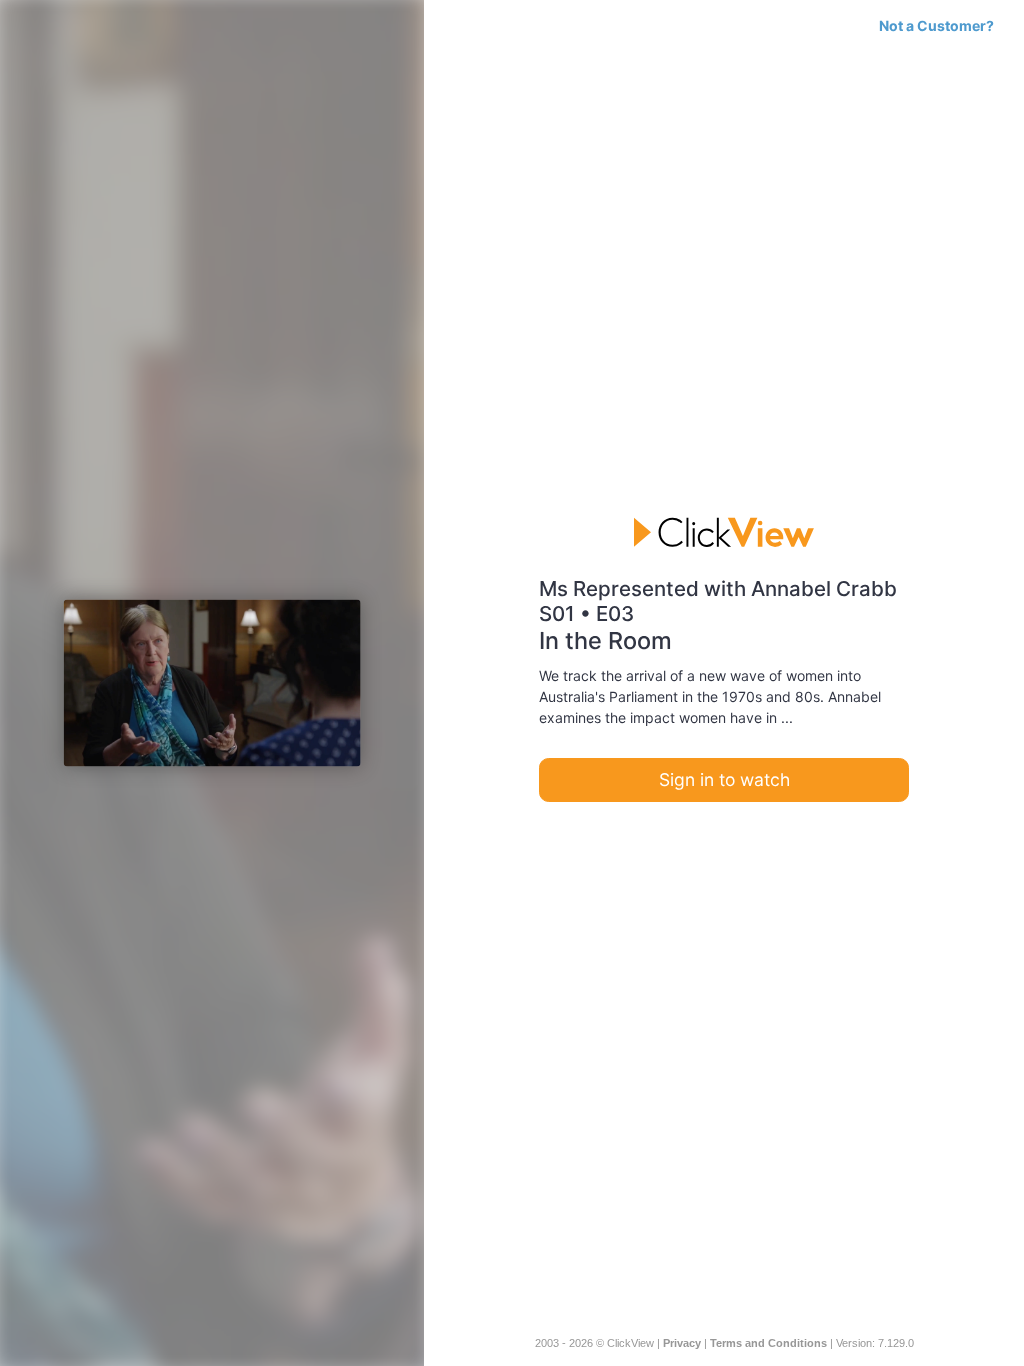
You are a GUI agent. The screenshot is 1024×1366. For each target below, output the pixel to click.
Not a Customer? (936, 25)
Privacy (682, 1343)
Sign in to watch (724, 779)
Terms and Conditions (768, 1343)
